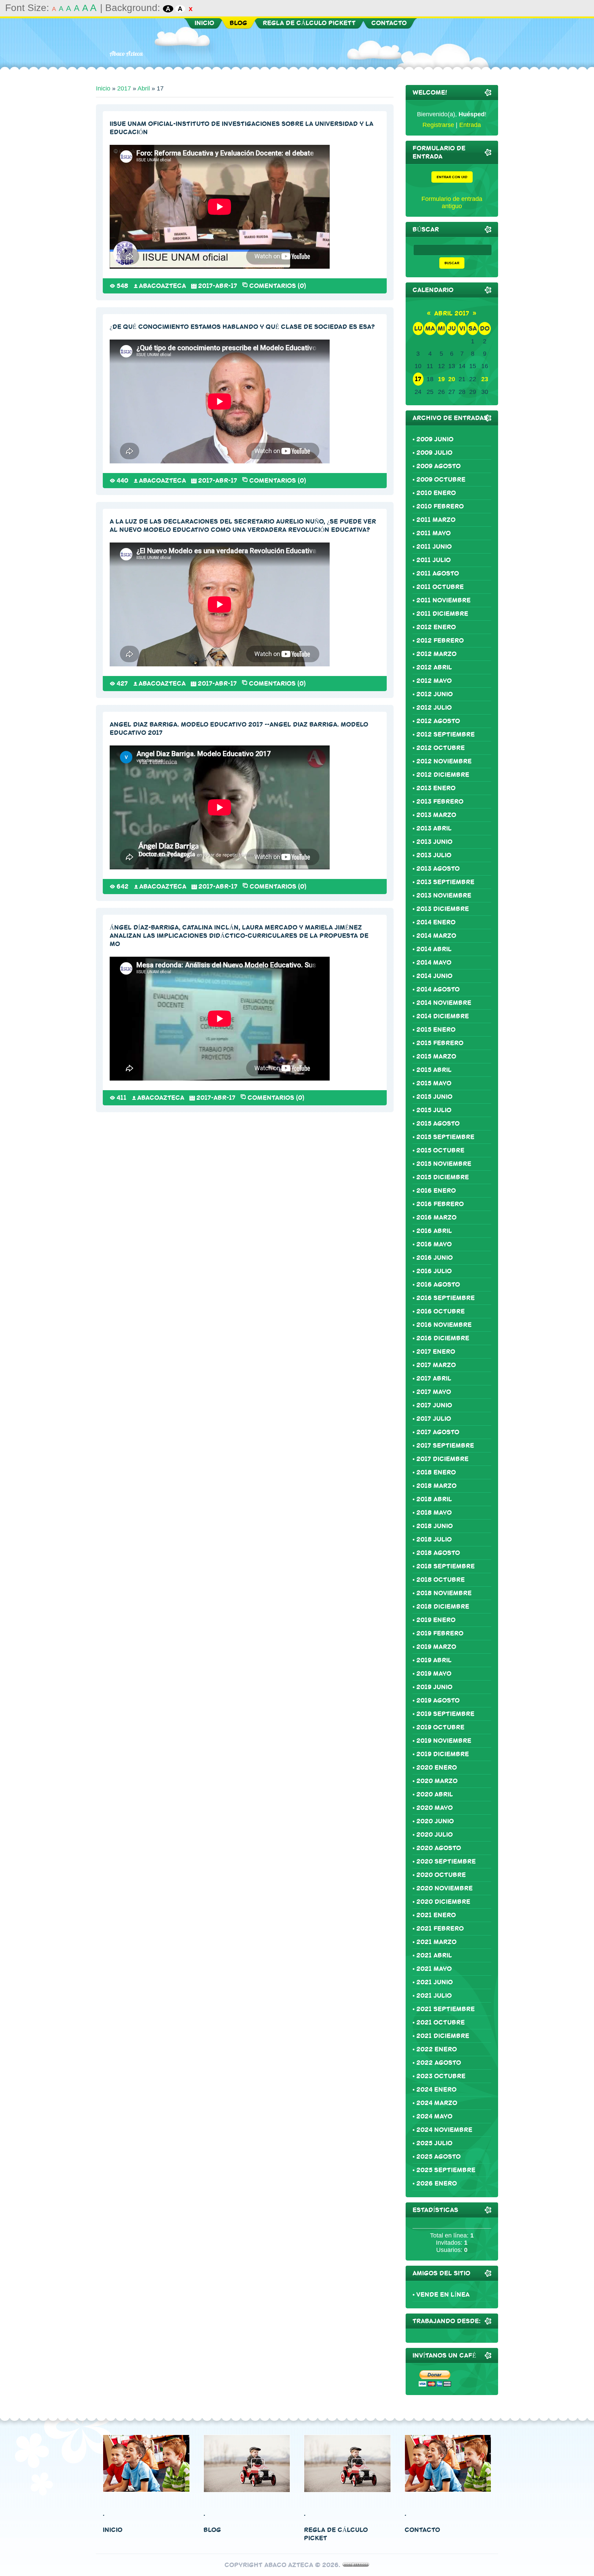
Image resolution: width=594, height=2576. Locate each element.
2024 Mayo (434, 2116)
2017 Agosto (438, 1432)
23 (485, 379)
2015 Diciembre (443, 1177)
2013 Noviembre (444, 895)
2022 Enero (437, 2049)
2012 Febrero (440, 641)
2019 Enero (436, 1620)
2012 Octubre (441, 748)
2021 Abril (434, 1955)
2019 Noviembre (444, 1741)
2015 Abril (434, 1070)
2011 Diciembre (442, 614)
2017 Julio (434, 1419)
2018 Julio (434, 1539)
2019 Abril (434, 1660)
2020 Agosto (439, 1848)
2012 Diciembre (443, 775)
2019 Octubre (440, 1727)
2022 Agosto (439, 2063)
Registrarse (438, 125)
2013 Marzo (436, 815)
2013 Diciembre (443, 909)
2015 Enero (436, 1030)
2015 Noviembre (444, 1164)
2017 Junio (434, 1405)
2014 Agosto (438, 989)
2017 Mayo (434, 1392)
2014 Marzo (436, 936)
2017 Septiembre (445, 1446)
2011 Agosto (438, 573)
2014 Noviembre (444, 1003)
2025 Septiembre (446, 2170)
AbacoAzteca (162, 286)
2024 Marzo (437, 2103)
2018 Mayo (434, 1513)
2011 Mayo (433, 533)
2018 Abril (434, 1499)
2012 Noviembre (444, 761)
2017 (124, 88)
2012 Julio (434, 708)
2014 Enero (436, 922)
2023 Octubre (441, 2076)
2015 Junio (434, 1097)
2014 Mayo (434, 963)
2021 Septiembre (445, 2009)
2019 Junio (434, 1687)
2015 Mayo (434, 1083)
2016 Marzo (436, 1217)
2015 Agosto (438, 1124)
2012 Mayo (434, 681)
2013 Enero (436, 788)
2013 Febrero (440, 802)
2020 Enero (437, 1768)
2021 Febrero (440, 1929)
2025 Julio (434, 2143)
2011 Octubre (440, 587)
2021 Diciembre (443, 2036)
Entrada (470, 125)
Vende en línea (443, 2295)
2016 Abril (434, 1231)
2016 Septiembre (445, 1298)
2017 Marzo (436, 1365)
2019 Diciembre (443, 1754)
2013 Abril (434, 828)
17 (418, 379)
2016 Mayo (434, 1244)
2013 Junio (434, 842)
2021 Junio (434, 1982)
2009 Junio (435, 439)
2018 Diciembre (443, 1607)
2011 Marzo (436, 520)
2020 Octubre (441, 1875)
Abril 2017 (452, 313)
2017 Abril (434, 1378)
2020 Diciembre (443, 1902)
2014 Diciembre (443, 1016)
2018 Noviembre (444, 1593)
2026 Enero (437, 2183)
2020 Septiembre (446, 1861)
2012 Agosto (438, 721)
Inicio (103, 88)
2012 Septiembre (445, 734)
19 (441, 379)
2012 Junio (434, 694)
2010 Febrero (440, 506)
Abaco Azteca (126, 53)
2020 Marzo (437, 1781)
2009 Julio (434, 453)
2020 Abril (435, 1794)
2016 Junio (434, 1258)
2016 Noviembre (444, 1325)
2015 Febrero (440, 1043)
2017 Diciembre (442, 1459)
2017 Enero (436, 1352)
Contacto (422, 2530)
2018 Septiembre (445, 1566)
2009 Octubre (441, 480)
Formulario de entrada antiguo (452, 202)
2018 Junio (434, 1526)
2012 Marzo (436, 654)
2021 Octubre (441, 2022)
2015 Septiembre (445, 1137)
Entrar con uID (452, 177)
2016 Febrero (440, 1204)
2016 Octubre (441, 1311)
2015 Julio (434, 1110)
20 (452, 379)
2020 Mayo (434, 1808)
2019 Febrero (440, 1633)
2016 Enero (436, 1191)
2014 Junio (434, 976)
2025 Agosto (438, 2157)
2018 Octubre (441, 1580)
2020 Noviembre (444, 1888)
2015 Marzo (436, 1056)
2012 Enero (436, 627)
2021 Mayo (434, 1969)
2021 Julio (434, 1996)
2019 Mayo (434, 1674)
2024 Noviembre (444, 2130)
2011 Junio (434, 547)
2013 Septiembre (445, 882)
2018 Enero (436, 1472)
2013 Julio (434, 855)
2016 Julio (434, 1271)
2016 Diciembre (443, 1338)
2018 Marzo (436, 1486)
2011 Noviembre (443, 600)
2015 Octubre (440, 1150)
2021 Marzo (436, 1942)
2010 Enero (436, 493)
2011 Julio (433, 560)
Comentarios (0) (278, 285)
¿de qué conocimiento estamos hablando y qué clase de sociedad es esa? (242, 327)
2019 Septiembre (445, 1714)
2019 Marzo (436, 1647)
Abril (144, 88)
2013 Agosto (438, 869)
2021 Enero (436, 1915)
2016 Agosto (438, 1285)
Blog (212, 2530)
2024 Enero (436, 2090)
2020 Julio (434, 1835)
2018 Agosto (438, 1553)
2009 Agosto (438, 466)
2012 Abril (434, 667)
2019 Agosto (438, 1700)
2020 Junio (435, 1821)
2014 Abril (434, 949)
